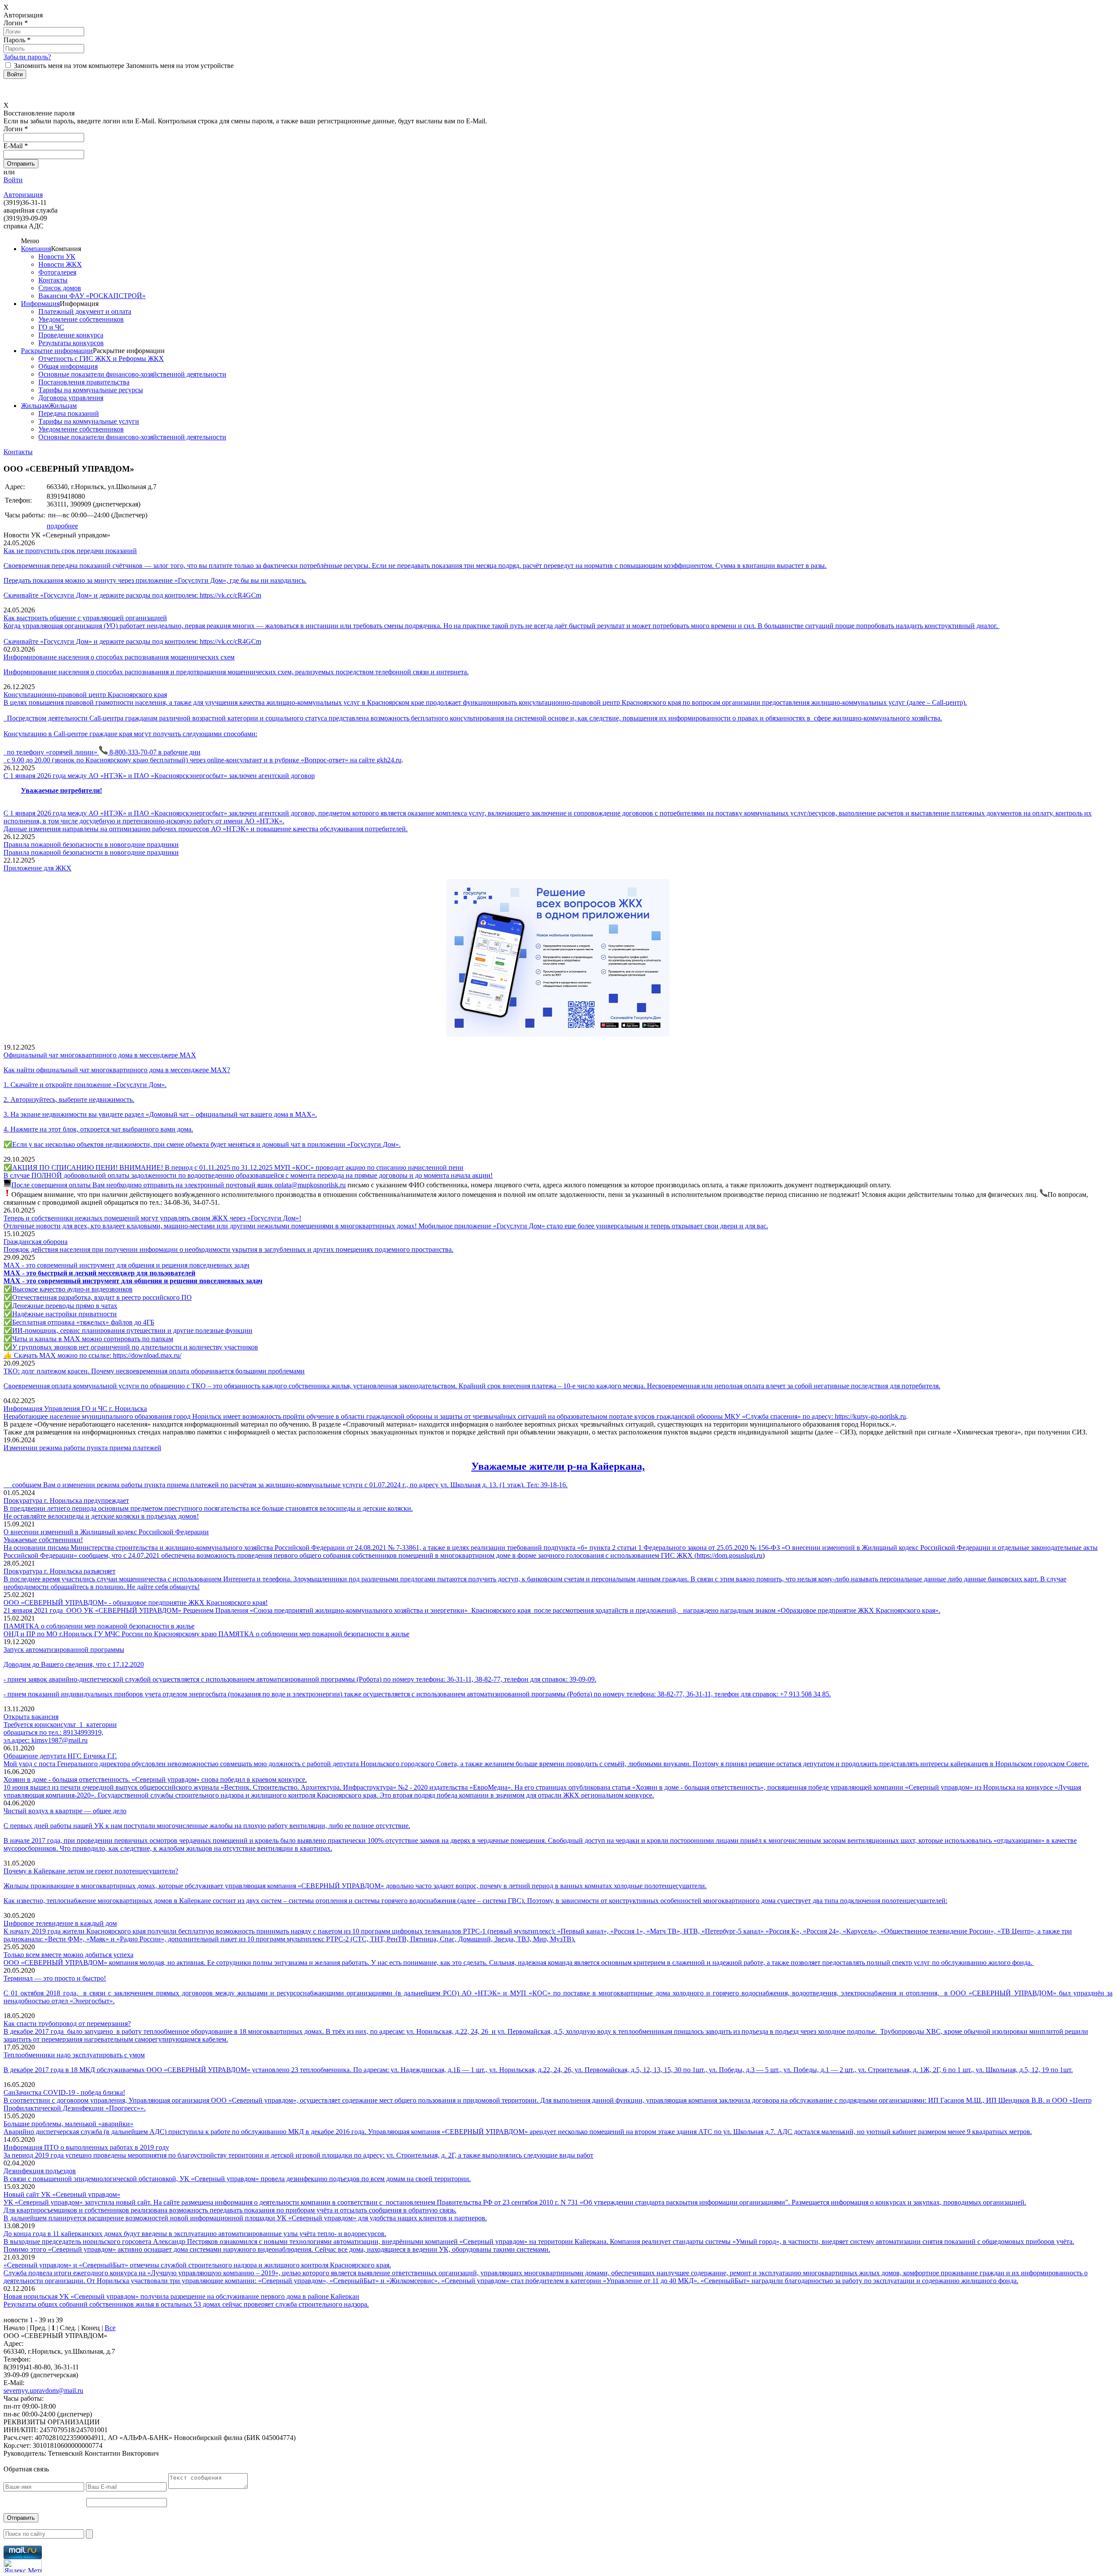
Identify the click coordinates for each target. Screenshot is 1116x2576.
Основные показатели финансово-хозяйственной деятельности (132, 374)
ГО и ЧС (51, 327)
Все (110, 2328)
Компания (36, 249)
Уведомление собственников (81, 319)
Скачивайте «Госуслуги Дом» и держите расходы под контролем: (102, 595)
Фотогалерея (57, 272)
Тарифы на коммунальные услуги (89, 421)
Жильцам (35, 406)
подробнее (62, 526)
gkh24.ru (389, 760)
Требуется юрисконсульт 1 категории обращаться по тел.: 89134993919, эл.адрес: (60, 1732)
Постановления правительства (84, 382)
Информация (40, 304)
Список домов (60, 288)
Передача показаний (69, 413)
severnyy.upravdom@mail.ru (43, 2391)
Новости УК (57, 257)
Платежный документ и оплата (85, 311)
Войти (13, 180)
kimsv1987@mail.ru (60, 1740)
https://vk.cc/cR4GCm (230, 595)
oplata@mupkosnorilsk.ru (310, 1185)
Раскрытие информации (57, 351)
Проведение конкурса (71, 335)
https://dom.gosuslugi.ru (730, 1555)
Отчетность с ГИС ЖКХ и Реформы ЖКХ (101, 359)
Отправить (21, 2518)
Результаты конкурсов (71, 343)
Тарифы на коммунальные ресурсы (91, 390)
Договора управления (71, 398)
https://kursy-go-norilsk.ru (870, 1416)
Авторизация (23, 195)
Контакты (53, 280)
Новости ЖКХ (60, 264)
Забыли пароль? (27, 57)
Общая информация (68, 366)
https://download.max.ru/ (147, 1355)
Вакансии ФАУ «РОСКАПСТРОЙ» (92, 296)
